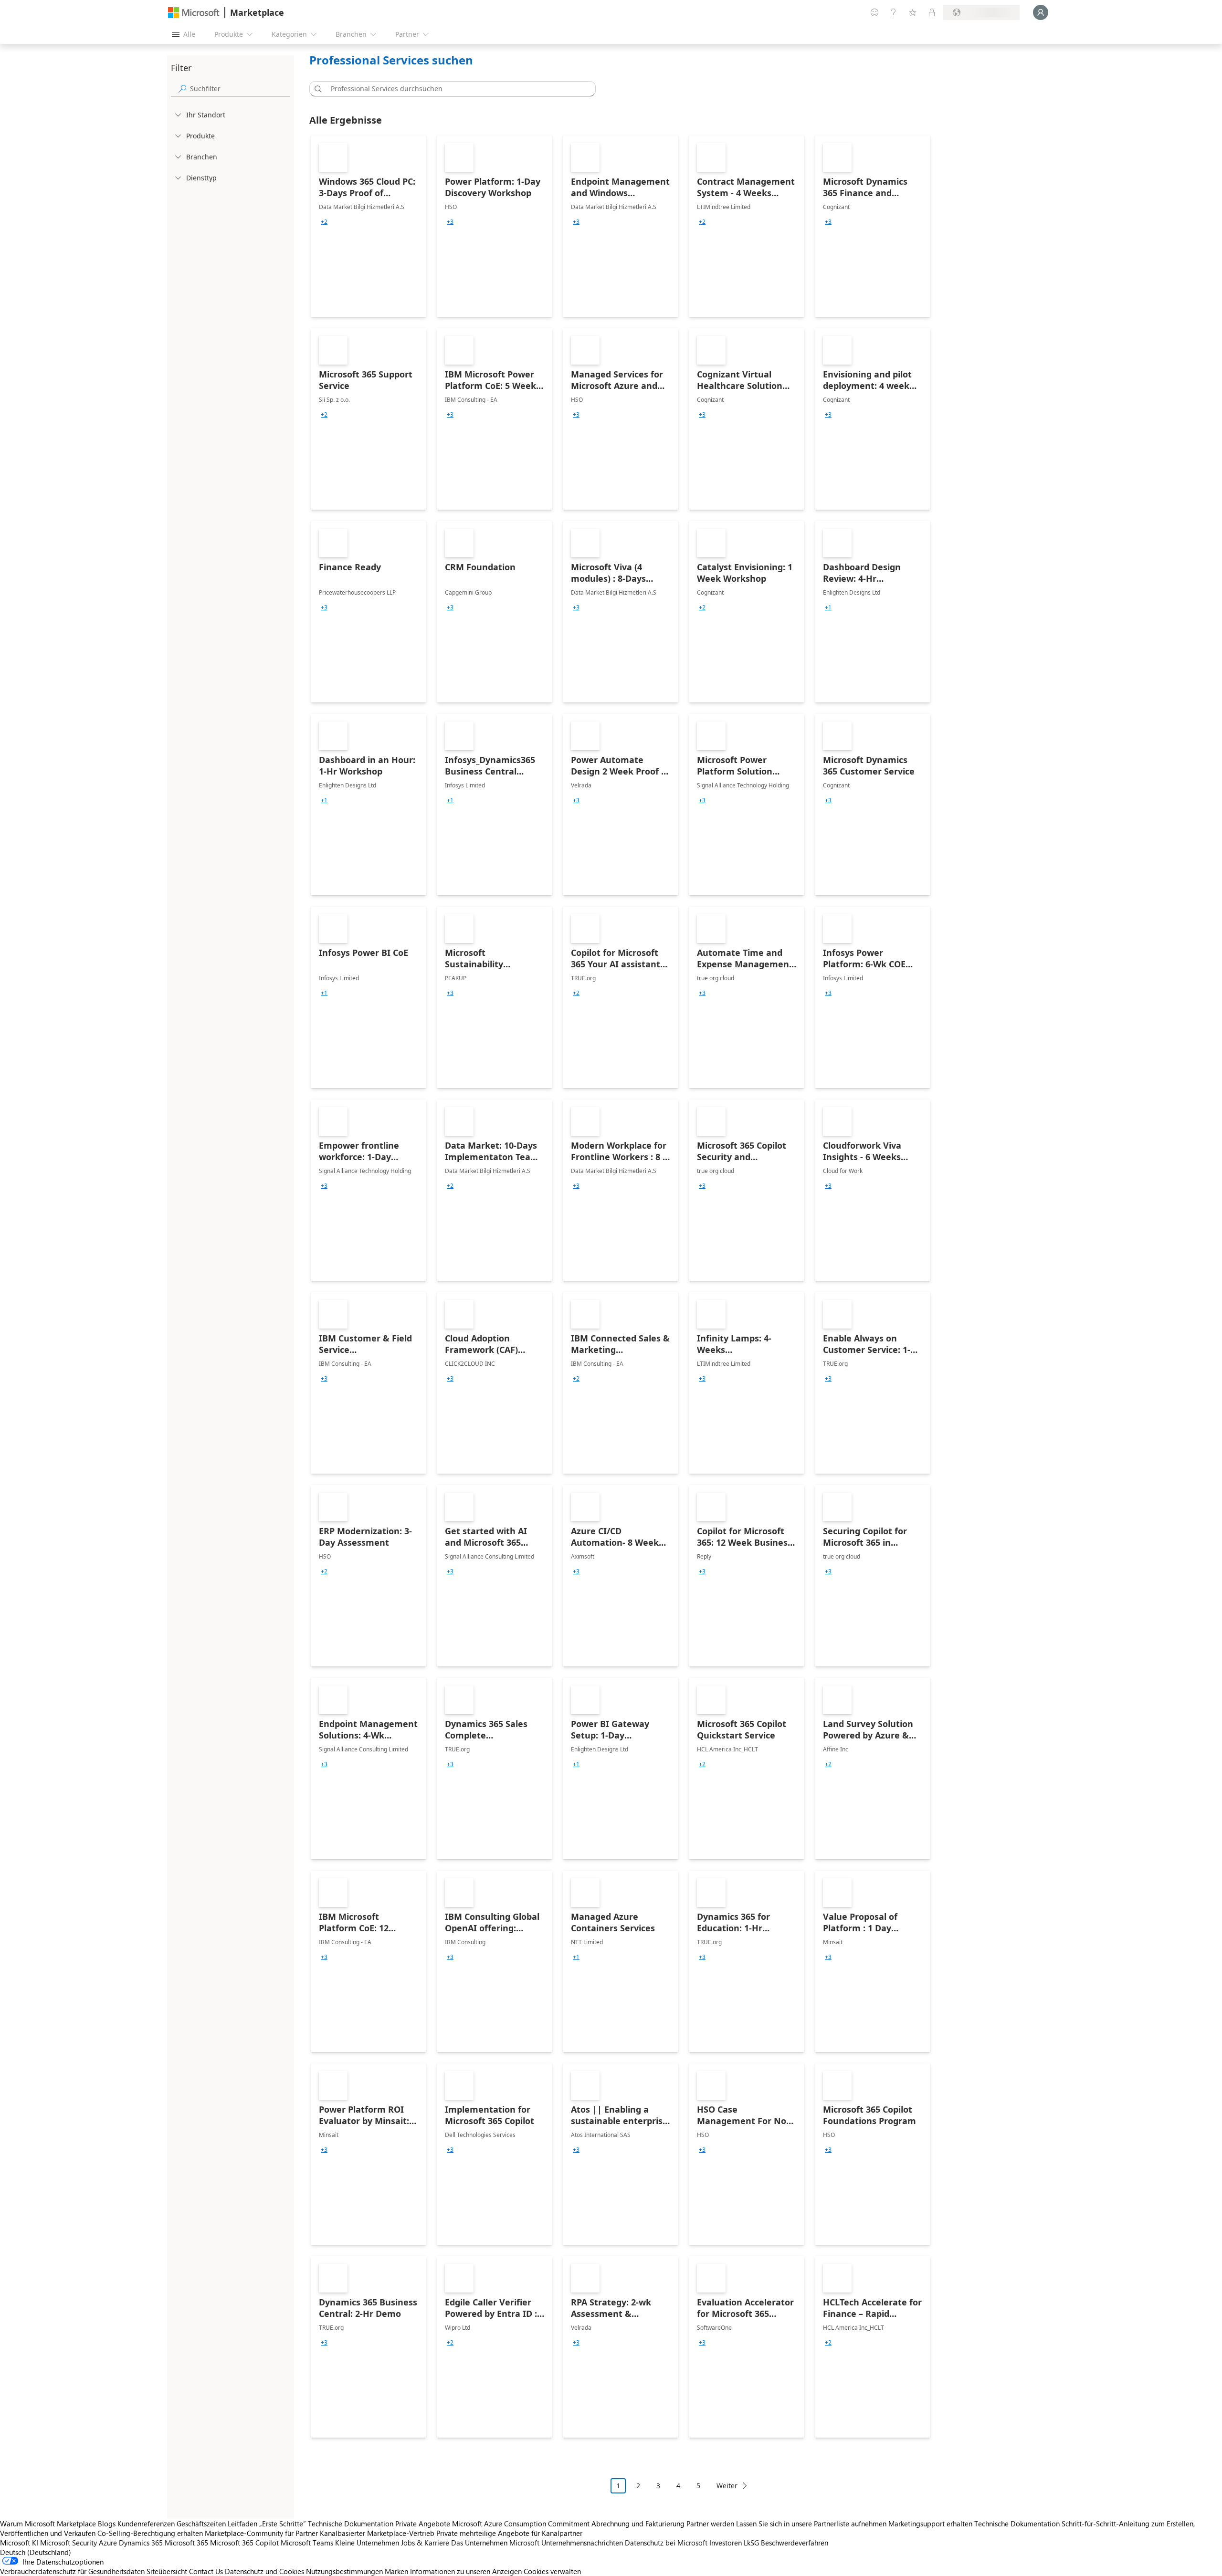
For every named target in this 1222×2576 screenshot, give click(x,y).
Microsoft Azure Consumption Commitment (522, 2524)
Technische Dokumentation (351, 2524)
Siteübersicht (167, 2571)
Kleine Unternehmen (367, 2543)
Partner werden (710, 2524)
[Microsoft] (194, 13)
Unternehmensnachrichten (582, 2543)
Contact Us (206, 2571)
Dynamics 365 (141, 2543)
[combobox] (455, 89)
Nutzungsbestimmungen (344, 2571)
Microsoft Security (68, 2543)
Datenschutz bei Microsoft (666, 2543)
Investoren (726, 2543)
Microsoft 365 (186, 2543)
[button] (316, 89)
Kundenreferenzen (146, 2524)
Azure (108, 2543)
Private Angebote (423, 2524)
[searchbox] (240, 89)
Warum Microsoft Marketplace (48, 2524)
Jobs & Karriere (425, 2543)
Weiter (727, 2486)
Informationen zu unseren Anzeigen (466, 2571)
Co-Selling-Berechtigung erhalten (150, 2533)
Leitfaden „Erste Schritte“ (267, 2524)
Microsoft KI (19, 2543)
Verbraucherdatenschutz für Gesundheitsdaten (72, 2571)
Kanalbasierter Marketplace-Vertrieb (377, 2533)
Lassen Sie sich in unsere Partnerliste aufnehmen (811, 2524)
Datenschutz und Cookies (264, 2571)
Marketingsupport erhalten (930, 2524)
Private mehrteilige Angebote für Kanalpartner (509, 2533)
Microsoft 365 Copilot (244, 2543)
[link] (369, 226)
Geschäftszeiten (201, 2524)
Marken (396, 2571)
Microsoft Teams (307, 2543)
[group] (324, 222)
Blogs (107, 2524)
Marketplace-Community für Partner (261, 2533)
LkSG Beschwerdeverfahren (786, 2543)
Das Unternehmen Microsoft (495, 2543)
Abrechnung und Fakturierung (638, 2524)
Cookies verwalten (552, 2571)
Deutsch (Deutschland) (36, 2552)
